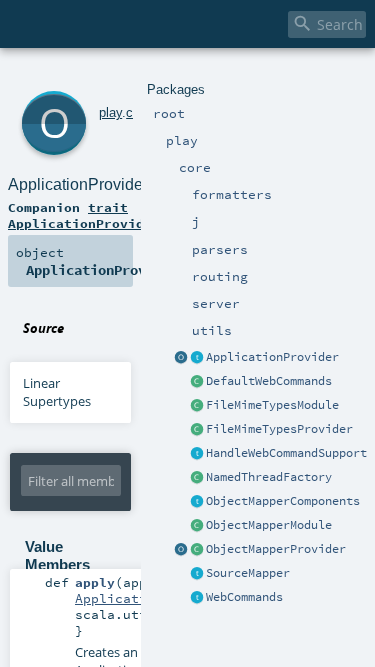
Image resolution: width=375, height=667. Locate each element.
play (110, 112)
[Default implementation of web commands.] (197, 382)
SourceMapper (248, 573)
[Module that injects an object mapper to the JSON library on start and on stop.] (197, 526)
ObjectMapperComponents (283, 501)
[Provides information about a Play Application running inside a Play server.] (197, 358)
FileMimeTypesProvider (279, 429)
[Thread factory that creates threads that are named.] (197, 478)
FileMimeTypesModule (272, 405)
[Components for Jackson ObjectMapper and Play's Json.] (197, 502)
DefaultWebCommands (269, 381)
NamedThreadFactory (269, 477)
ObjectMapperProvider (276, 549)
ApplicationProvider (272, 357)
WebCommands (244, 597)
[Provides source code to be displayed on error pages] (197, 574)
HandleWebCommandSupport (286, 453)
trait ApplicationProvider (84, 215)
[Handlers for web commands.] (197, 598)
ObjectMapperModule (269, 525)
